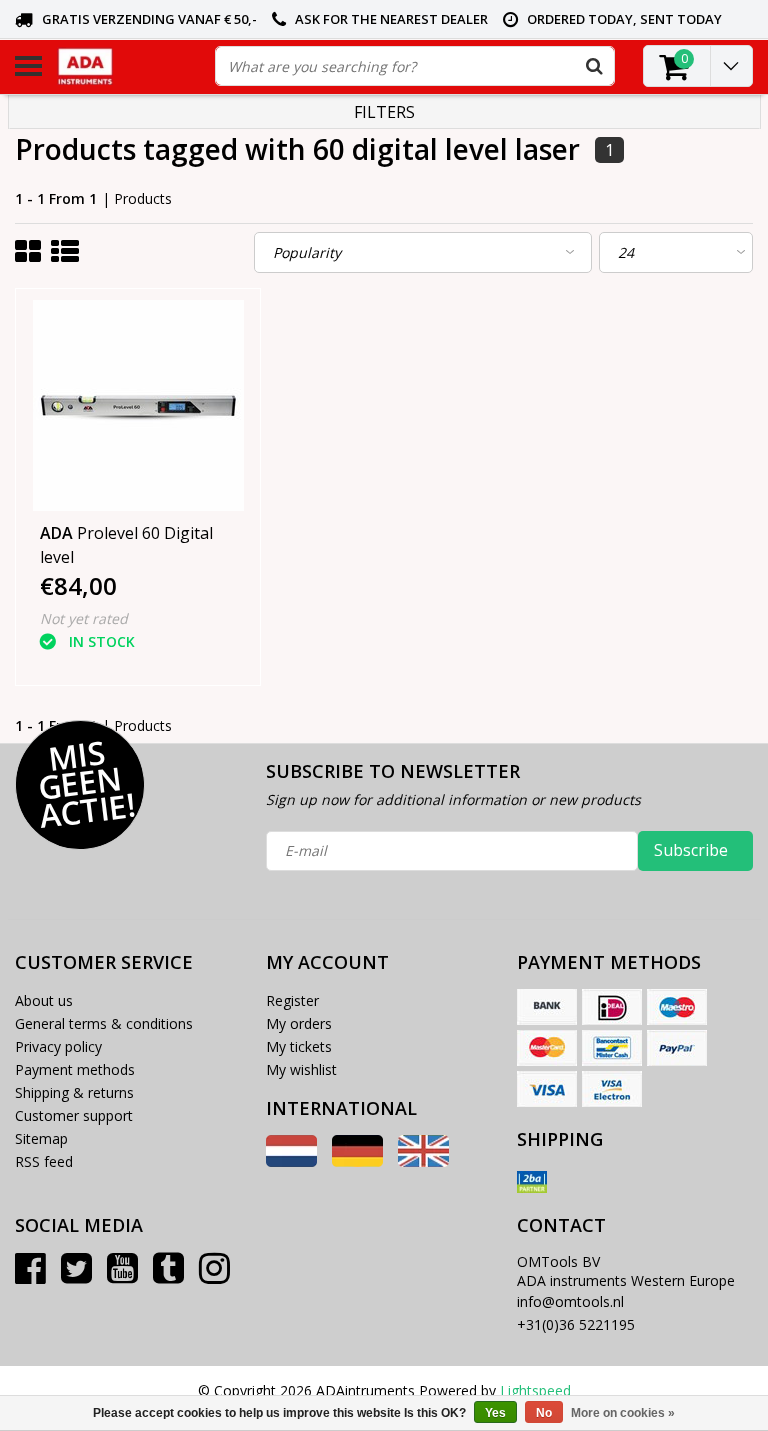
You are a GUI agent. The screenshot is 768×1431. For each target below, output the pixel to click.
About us (44, 1000)
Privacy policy (58, 1046)
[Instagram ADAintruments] (214, 1275)
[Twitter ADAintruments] (76, 1275)
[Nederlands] (291, 1161)
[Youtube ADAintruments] (122, 1275)
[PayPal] (677, 1048)
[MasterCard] (547, 1048)
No (544, 1413)
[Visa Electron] (612, 1089)
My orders (299, 1023)
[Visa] (547, 1089)
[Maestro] (677, 1007)
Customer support (74, 1115)
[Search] (594, 66)
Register (292, 1000)
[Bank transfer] (547, 1007)
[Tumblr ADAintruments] (168, 1275)
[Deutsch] (357, 1161)
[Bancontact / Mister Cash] (612, 1048)
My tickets (299, 1046)
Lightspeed (535, 1390)
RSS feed (44, 1161)
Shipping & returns (74, 1092)
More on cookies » (623, 1413)
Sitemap (41, 1138)
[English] (423, 1161)
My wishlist (301, 1069)
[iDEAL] (612, 1007)
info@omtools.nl (570, 1301)
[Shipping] (532, 1182)
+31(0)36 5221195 (576, 1324)
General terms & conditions (104, 1023)
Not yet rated (84, 618)
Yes (495, 1413)
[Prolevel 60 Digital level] (138, 405)
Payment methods (75, 1069)
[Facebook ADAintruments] (30, 1275)
